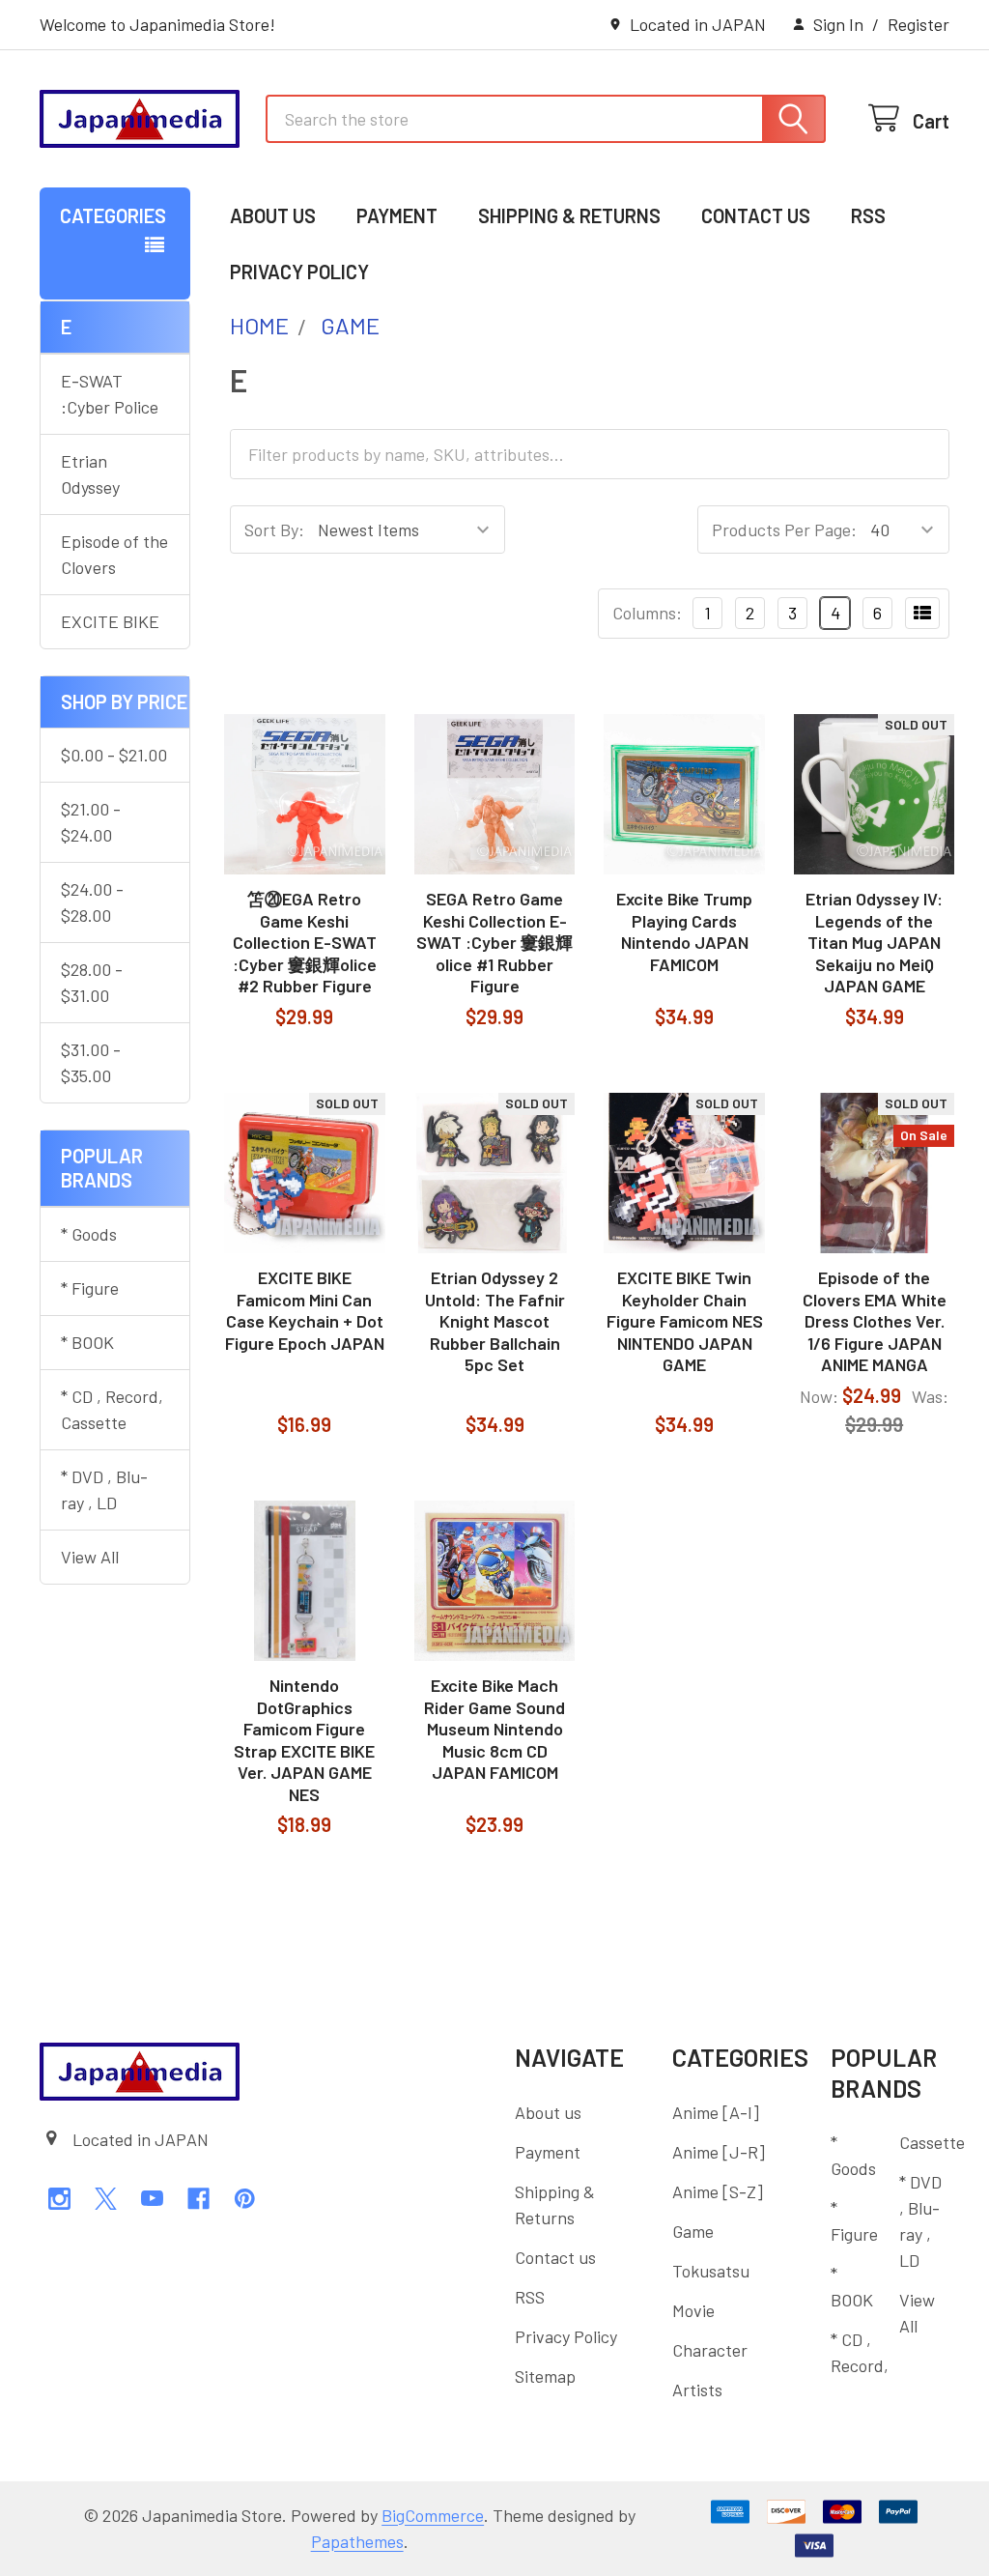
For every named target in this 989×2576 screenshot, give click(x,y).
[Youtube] (152, 2199)
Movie (693, 2310)
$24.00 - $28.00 (92, 902)
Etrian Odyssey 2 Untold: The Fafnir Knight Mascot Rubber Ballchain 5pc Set (495, 1321)
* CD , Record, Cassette (112, 1409)
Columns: (647, 613)
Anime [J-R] (719, 2152)
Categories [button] (113, 215)
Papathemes (357, 2541)
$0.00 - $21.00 (114, 755)
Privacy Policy (299, 272)
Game (693, 2231)
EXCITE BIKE (110, 621)
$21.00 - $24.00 (91, 822)
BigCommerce (433, 2515)
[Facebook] (198, 2199)
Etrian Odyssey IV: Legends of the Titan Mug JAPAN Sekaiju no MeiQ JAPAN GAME (874, 942)
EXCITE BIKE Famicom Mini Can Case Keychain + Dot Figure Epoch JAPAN (305, 1310)
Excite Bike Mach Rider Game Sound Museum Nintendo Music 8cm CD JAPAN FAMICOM (494, 1729)
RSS (868, 215)
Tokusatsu (711, 2271)
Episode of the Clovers (114, 554)
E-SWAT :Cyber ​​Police (110, 394)
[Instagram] (59, 2199)
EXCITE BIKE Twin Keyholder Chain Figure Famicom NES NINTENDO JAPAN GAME (685, 1321)
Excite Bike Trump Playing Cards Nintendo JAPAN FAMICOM (684, 931)
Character (710, 2350)
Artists (697, 2390)
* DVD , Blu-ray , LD (104, 1489)
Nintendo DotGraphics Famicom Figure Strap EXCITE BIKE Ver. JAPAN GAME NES (304, 1740)
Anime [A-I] (716, 2112)
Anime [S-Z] (718, 2191)
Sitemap (545, 2376)
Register (918, 24)
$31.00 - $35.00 (91, 1062)
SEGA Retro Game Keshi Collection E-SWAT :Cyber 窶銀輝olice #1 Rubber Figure (494, 942)
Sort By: (274, 530)
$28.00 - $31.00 (92, 982)
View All (90, 1557)
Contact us (756, 215)
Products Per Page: (784, 530)
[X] (106, 2199)
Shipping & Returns (569, 215)
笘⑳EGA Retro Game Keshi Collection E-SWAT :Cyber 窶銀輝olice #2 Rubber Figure (305, 942)
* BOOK (87, 1342)
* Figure (90, 1288)
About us (273, 215)
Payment (397, 215)
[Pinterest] (245, 2199)
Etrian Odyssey (90, 474)
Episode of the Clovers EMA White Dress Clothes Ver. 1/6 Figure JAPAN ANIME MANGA (875, 1321)
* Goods (89, 1234)
